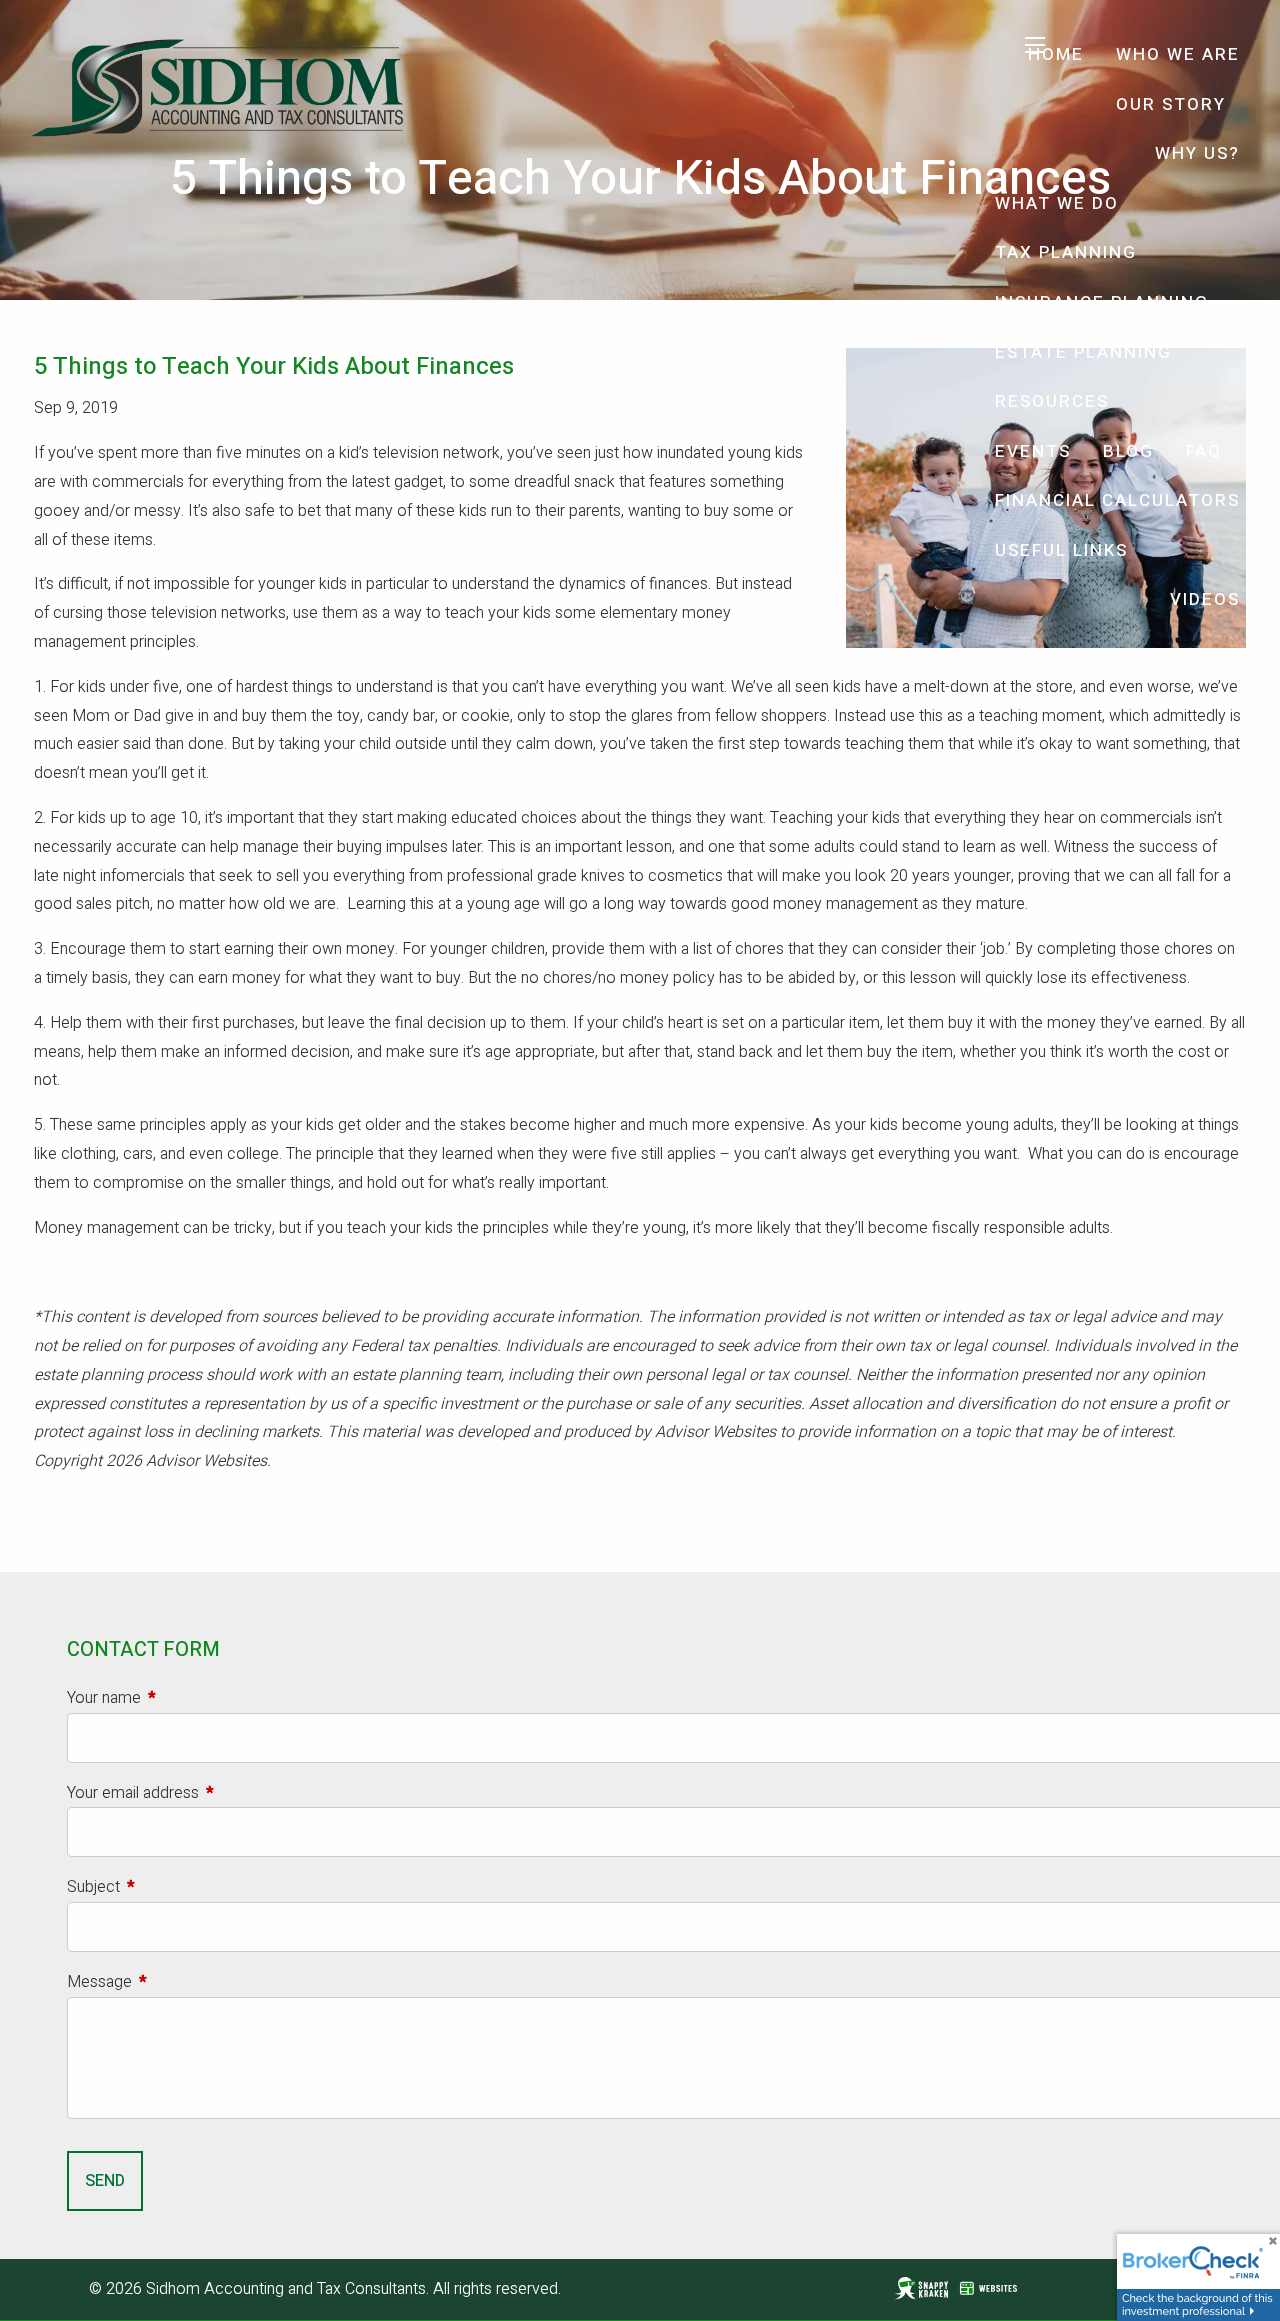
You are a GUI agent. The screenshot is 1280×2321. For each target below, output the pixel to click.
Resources (1052, 401)
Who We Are (1178, 54)
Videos (1205, 599)
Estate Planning (1083, 352)
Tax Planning (1066, 252)
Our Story (1171, 104)
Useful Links (1061, 550)
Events (1033, 451)
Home (1056, 54)
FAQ (1204, 451)
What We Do (1057, 203)
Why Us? (1197, 153)
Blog (1128, 451)
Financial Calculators (1117, 500)
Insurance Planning (1102, 302)
